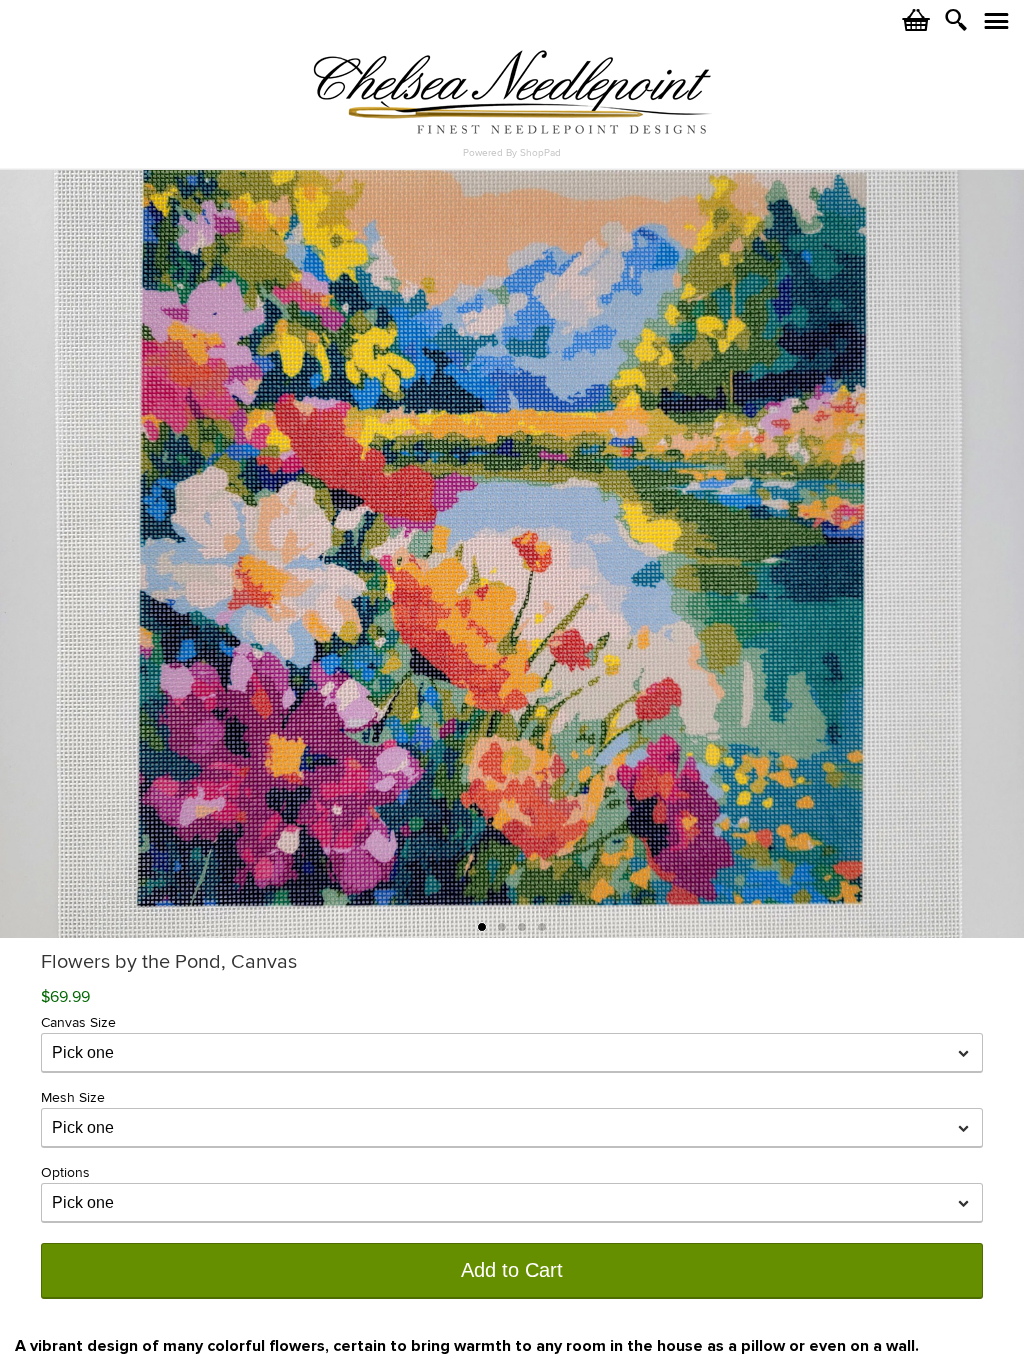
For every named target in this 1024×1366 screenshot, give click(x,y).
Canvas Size (78, 1022)
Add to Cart (512, 1270)
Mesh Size (73, 1097)
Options (65, 1172)
